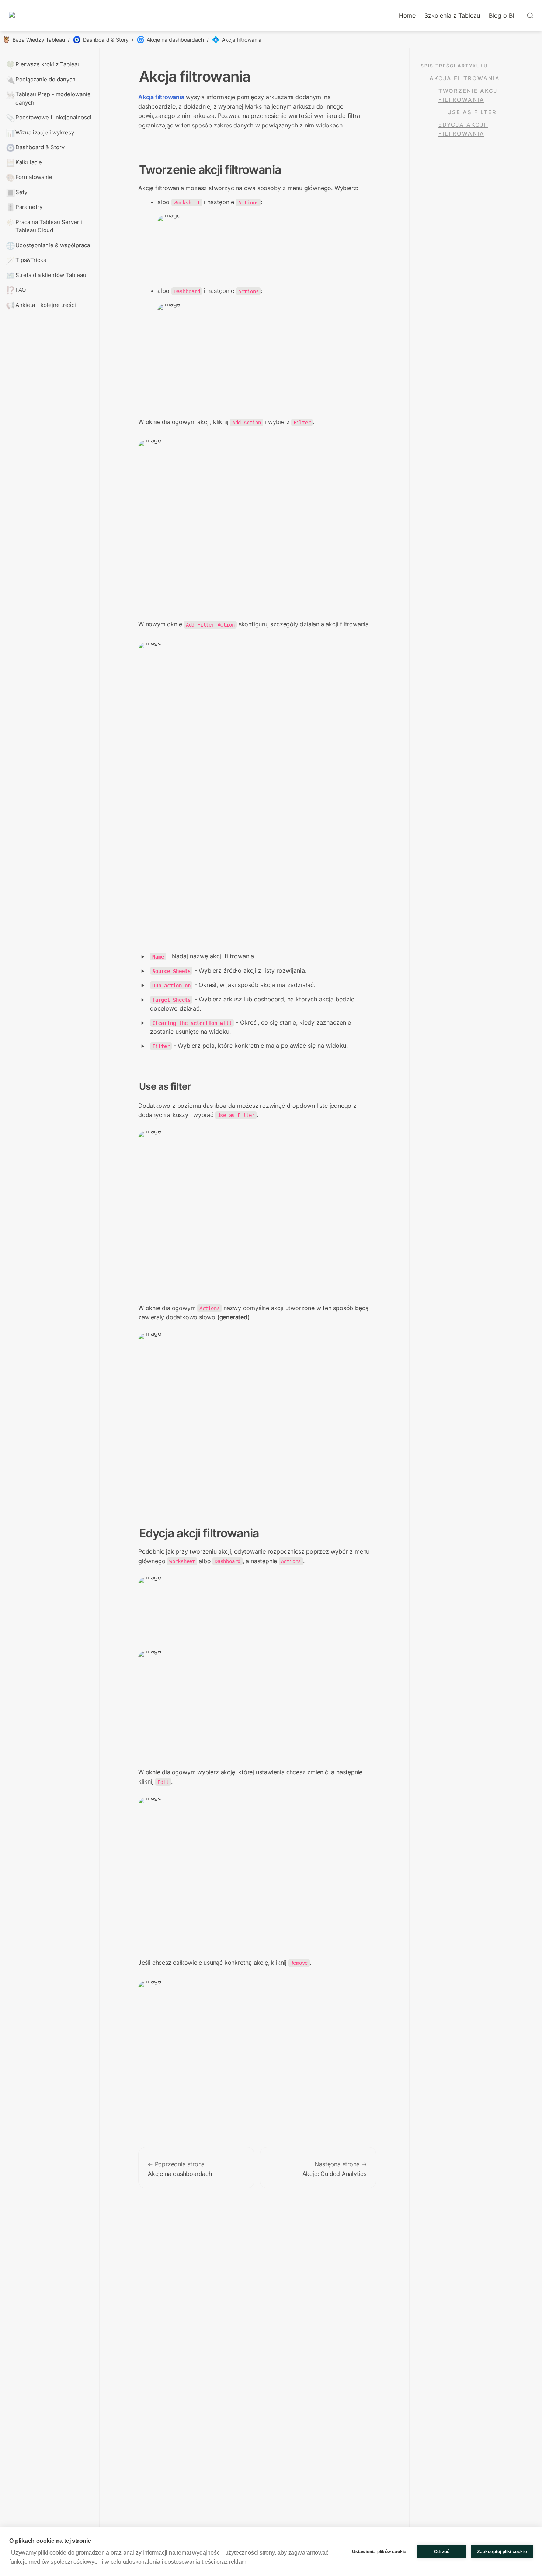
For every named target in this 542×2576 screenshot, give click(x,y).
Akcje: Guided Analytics (334, 2174)
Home (407, 15)
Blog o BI (501, 15)
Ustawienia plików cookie (379, 2552)
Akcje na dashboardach (180, 2174)
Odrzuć (442, 2552)
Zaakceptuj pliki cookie (502, 2552)
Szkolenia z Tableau (452, 15)
